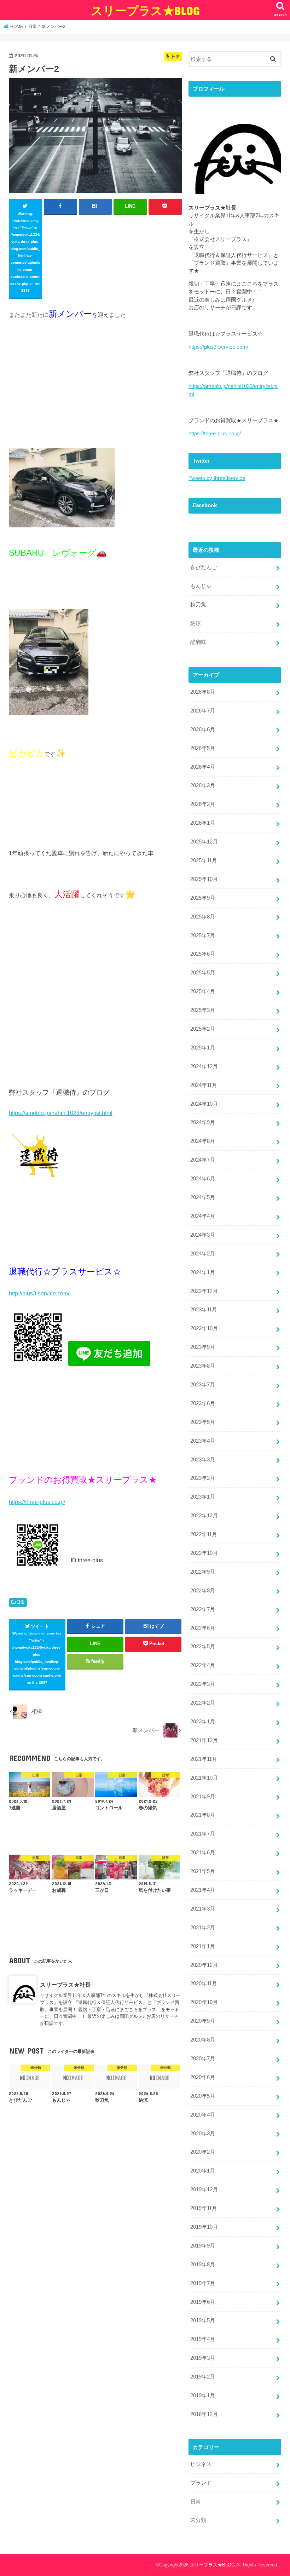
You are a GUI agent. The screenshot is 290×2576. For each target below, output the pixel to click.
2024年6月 (203, 1179)
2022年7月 (203, 1609)
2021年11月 (204, 1759)
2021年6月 (203, 1853)
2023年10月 (204, 1328)
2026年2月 (203, 804)
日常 (21, 1602)
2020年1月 (203, 2171)
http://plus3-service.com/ (39, 1293)
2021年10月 (204, 1778)
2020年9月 (203, 2021)
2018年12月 (204, 2414)
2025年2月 (203, 1029)
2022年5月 (203, 1647)
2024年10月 (204, 1104)
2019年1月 (203, 2395)
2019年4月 (203, 2339)
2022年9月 (203, 1572)
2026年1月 (203, 823)
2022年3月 (203, 1684)
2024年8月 (203, 1141)
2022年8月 (203, 1591)
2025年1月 (203, 1048)
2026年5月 (203, 748)
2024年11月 (204, 1085)
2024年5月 (203, 1197)
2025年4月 (203, 991)
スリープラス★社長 (65, 1985)
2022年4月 (203, 1665)
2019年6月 (203, 2302)
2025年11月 (204, 860)
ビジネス (201, 2464)
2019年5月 (203, 2320)
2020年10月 (204, 2002)
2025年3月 (203, 1010)
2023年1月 (203, 1497)
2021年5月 (203, 1871)
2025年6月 (203, 954)
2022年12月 (204, 1516)
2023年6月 (203, 1403)
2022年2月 (203, 1703)
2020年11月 (204, 1983)
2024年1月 (203, 1272)
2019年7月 (203, 2283)
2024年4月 (203, 1216)
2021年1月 (203, 1946)
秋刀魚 (198, 605)
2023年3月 (203, 1460)
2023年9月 (203, 1347)
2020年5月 (203, 2096)
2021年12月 (204, 1740)
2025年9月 (203, 898)
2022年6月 (203, 1628)
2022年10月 (204, 1553)
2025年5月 (203, 973)
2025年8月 (203, 917)
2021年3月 (203, 1909)
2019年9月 (203, 2246)
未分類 (198, 2520)
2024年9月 (203, 1122)
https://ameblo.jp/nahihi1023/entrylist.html (61, 1113)
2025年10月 (204, 879)
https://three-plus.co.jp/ (37, 1502)
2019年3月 (203, 2358)
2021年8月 (203, 1815)
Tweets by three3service (217, 478)
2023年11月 (204, 1310)
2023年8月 (203, 1366)
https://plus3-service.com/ (218, 347)
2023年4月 (203, 1441)
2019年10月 (204, 2227)
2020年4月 (203, 2115)
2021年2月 (203, 1928)
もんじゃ (201, 586)
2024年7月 (203, 1160)
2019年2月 (203, 2377)
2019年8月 (203, 2265)
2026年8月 (203, 692)
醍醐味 (198, 642)
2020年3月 (203, 2134)
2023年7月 (203, 1385)
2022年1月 (203, 1722)
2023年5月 (203, 1422)
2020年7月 (203, 2059)
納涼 (196, 623)
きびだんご (204, 567)
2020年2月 (203, 2152)
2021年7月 (203, 1834)
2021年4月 (203, 1890)
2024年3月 (203, 1235)
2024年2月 (203, 1254)
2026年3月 (203, 785)
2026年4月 (203, 767)
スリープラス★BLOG (145, 10)
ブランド (201, 2483)
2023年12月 (204, 1291)
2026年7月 (203, 711)
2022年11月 (204, 1534)
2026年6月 (203, 729)
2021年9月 (203, 1797)
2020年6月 (203, 2077)
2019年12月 (204, 2189)
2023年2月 (203, 1478)
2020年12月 (204, 1965)
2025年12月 (204, 842)
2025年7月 (203, 935)
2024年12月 (204, 1066)
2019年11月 (204, 2208)
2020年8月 (203, 2040)
